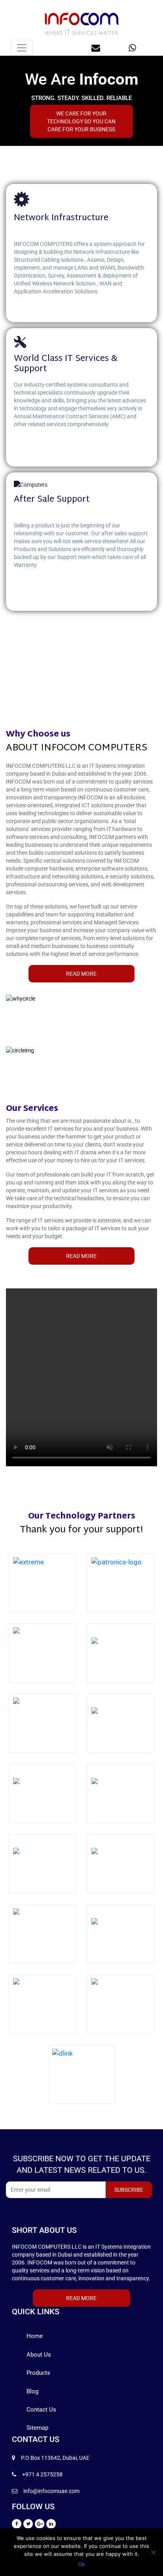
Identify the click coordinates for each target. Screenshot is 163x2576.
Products (38, 2373)
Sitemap (37, 2428)
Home (35, 2336)
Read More (81, 974)
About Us (39, 2355)
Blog (32, 2391)
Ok (82, 2564)
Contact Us (41, 2410)
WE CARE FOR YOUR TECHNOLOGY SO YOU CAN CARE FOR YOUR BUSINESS (81, 121)
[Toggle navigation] (22, 48)
